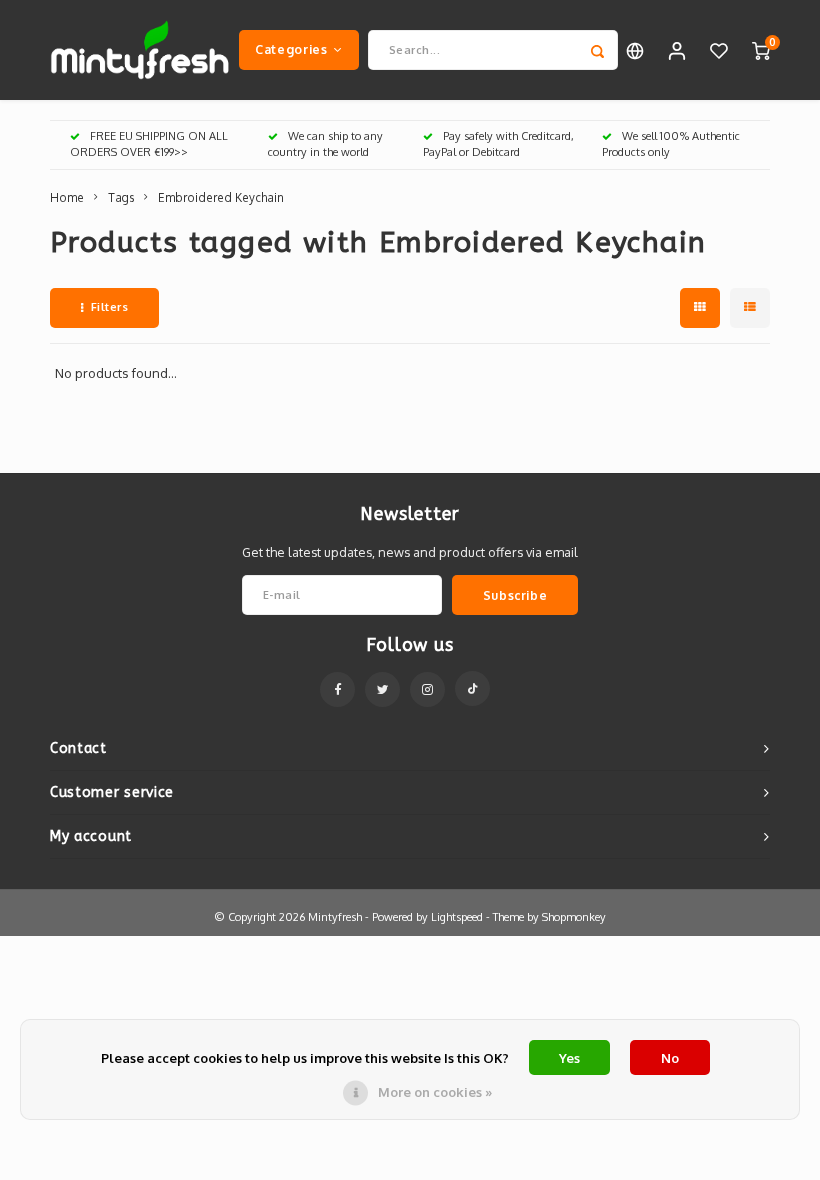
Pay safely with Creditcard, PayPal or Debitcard (498, 144)
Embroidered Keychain (221, 197)
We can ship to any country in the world (325, 144)
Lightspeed (457, 917)
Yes (569, 1058)
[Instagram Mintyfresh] (427, 689)
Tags (121, 197)
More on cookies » (435, 1092)
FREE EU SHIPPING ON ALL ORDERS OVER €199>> (149, 144)
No (670, 1058)
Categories (291, 49)
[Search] (598, 50)
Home (67, 197)
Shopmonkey (574, 917)
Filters (110, 307)
